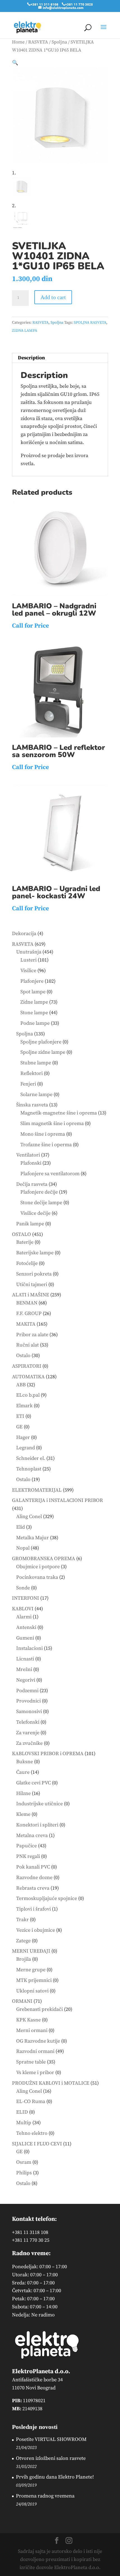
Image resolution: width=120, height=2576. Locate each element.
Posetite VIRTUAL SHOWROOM (51, 2439)
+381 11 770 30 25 (31, 2240)
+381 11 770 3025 (79, 4)
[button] (15, 63)
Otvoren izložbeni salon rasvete (51, 2458)
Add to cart (53, 297)
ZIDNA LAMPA (25, 331)
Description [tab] (31, 358)
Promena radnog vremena (45, 2496)
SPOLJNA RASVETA (90, 323)
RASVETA (38, 42)
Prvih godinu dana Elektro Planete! (55, 2477)
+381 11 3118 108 (30, 2232)
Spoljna (59, 42)
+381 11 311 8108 (44, 4)
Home (18, 42)
